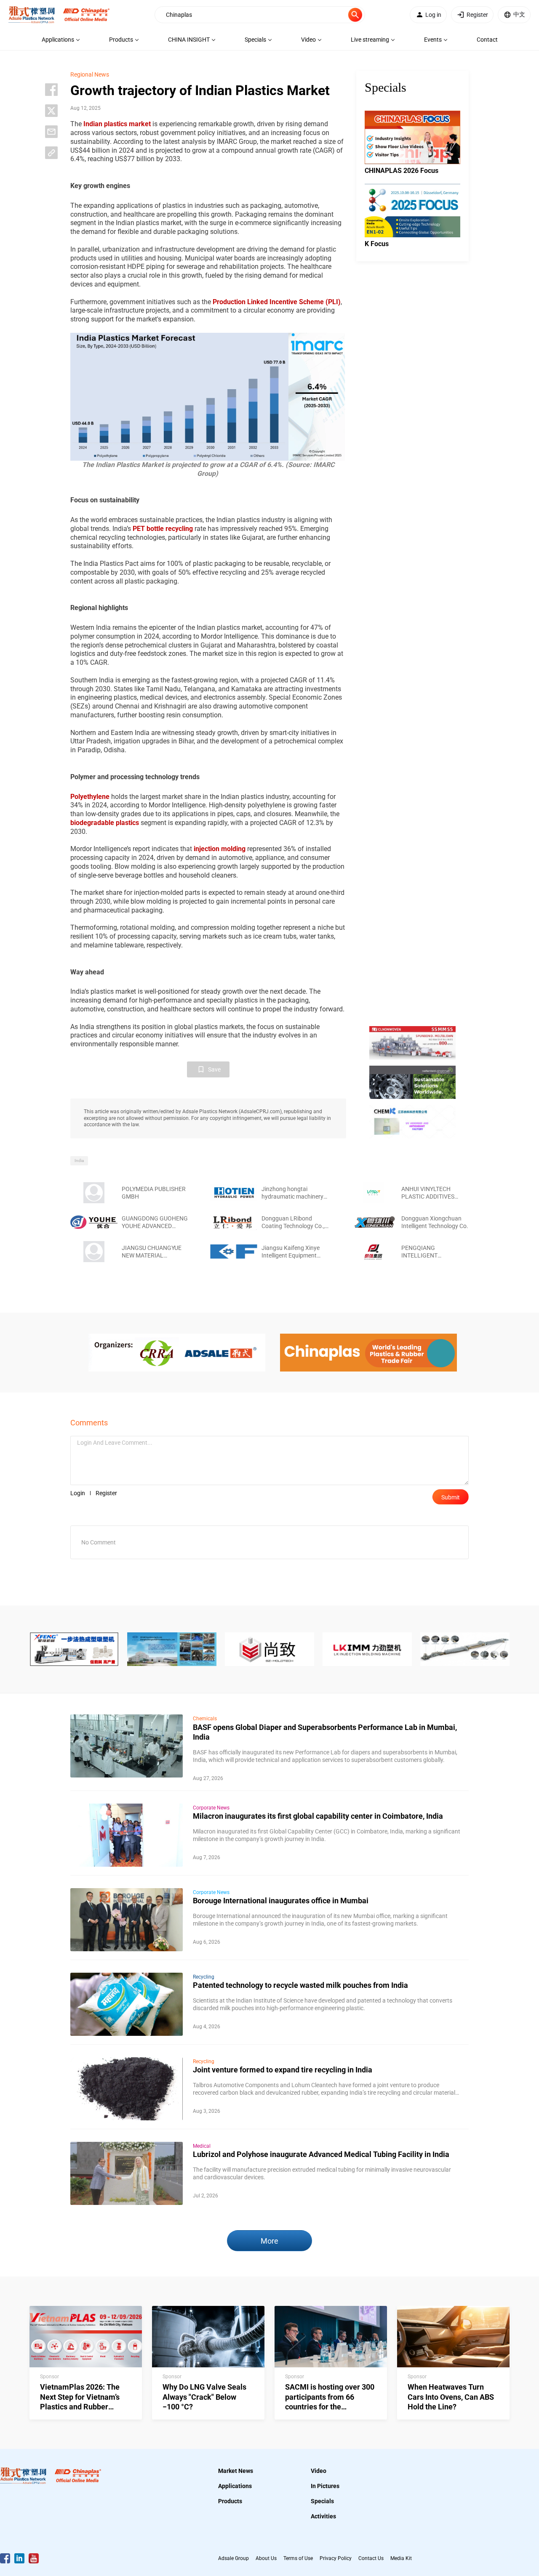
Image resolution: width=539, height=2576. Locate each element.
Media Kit (401, 2558)
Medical (202, 2146)
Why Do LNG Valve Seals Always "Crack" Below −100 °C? (204, 2397)
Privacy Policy (336, 2558)
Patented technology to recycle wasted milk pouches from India (300, 1985)
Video (319, 2471)
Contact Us (371, 2558)
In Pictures (325, 2486)
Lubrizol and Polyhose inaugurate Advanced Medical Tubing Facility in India (321, 2154)
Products (230, 2501)
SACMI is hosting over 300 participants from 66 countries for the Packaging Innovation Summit (330, 2407)
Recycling (204, 1977)
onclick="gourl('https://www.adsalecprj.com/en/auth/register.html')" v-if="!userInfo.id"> (477, 15)
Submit (451, 1497)
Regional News (90, 74)
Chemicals (205, 1719)
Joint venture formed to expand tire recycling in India (283, 2070)
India (79, 1161)
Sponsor (49, 2377)
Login (78, 1493)
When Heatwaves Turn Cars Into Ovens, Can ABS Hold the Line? (451, 2397)
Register (106, 1493)
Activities (323, 2516)
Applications (235, 2486)
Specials (322, 2501)
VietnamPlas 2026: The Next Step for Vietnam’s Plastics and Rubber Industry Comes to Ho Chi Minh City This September (84, 2407)
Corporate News (211, 1808)
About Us (266, 2558)
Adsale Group (233, 2558)
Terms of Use (298, 2558)
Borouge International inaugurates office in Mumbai (281, 1901)
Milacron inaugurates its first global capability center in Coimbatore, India (318, 1816)
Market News (236, 2471)
